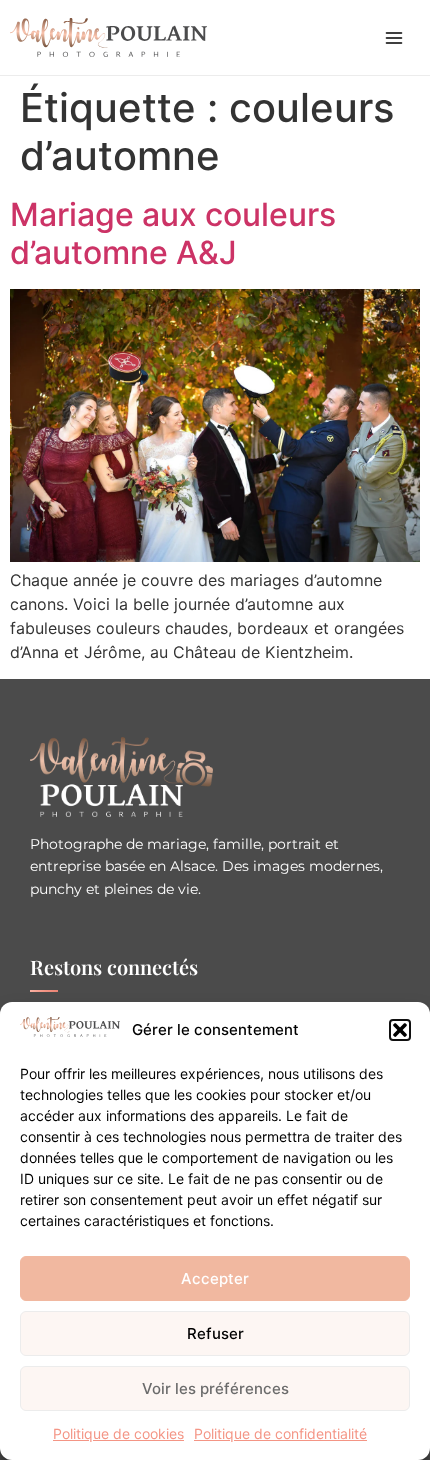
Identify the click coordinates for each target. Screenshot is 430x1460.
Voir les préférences (215, 1388)
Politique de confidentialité (280, 1433)
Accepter (215, 1278)
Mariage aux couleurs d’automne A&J (173, 233)
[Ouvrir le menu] (394, 38)
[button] (400, 1030)
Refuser (215, 1333)
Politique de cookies (118, 1433)
